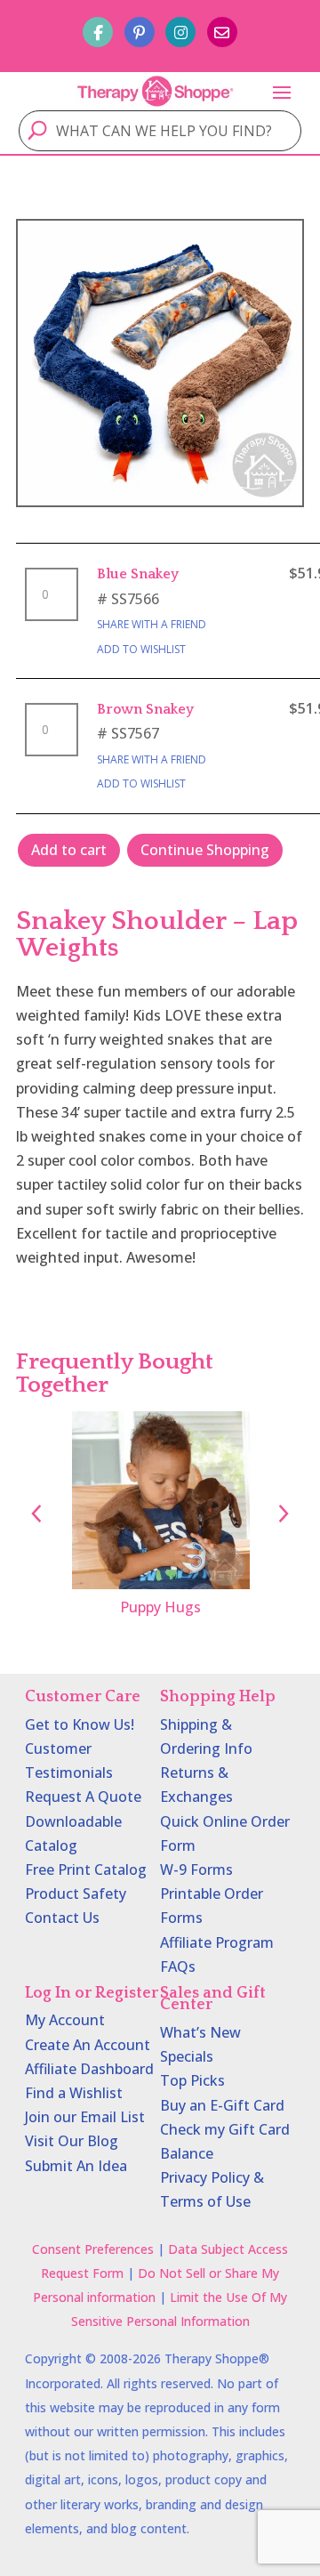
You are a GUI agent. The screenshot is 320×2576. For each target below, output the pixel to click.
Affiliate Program (217, 1942)
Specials (187, 2056)
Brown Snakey (145, 709)
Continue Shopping (205, 850)
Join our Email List (85, 2117)
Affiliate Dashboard (89, 2069)
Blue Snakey (138, 574)
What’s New (200, 2032)
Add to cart (69, 850)
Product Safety (76, 1894)
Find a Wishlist (74, 2093)
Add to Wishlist (141, 649)
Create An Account (88, 2045)
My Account (65, 2020)
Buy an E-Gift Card (222, 2105)
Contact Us (62, 1918)
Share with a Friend (152, 624)
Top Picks (192, 2080)
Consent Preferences (93, 2249)
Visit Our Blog (72, 2141)
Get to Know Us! (80, 1724)
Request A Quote (83, 1797)
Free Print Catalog (86, 1869)
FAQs (178, 1966)
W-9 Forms (196, 1869)
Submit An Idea (76, 2166)
